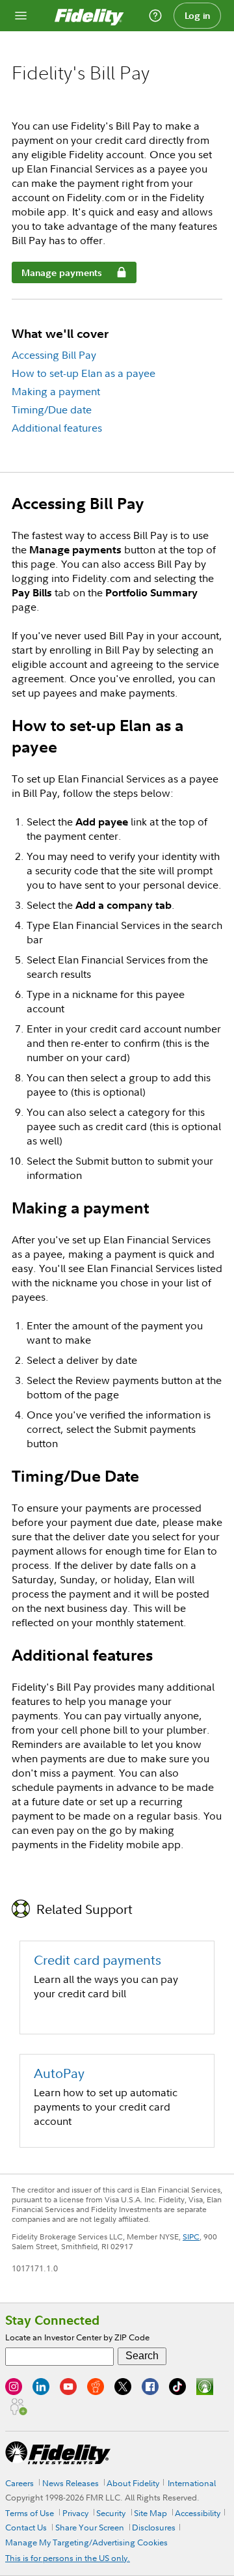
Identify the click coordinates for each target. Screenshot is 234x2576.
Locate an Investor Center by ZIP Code (77, 2337)
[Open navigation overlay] (21, 16)
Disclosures (154, 2527)
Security (111, 2513)
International (192, 2483)
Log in (198, 16)
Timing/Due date (52, 409)
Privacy (75, 2513)
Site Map (150, 2513)
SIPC (191, 2237)
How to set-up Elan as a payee (84, 373)
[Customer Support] (155, 16)
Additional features (57, 428)
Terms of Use (30, 2513)
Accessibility (198, 2513)
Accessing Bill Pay (54, 355)
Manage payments (57, 275)
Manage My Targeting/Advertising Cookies (86, 2542)
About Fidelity (133, 2483)
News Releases (71, 2483)
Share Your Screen (90, 2527)
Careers (19, 2483)
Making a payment (56, 391)
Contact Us (26, 2527)
